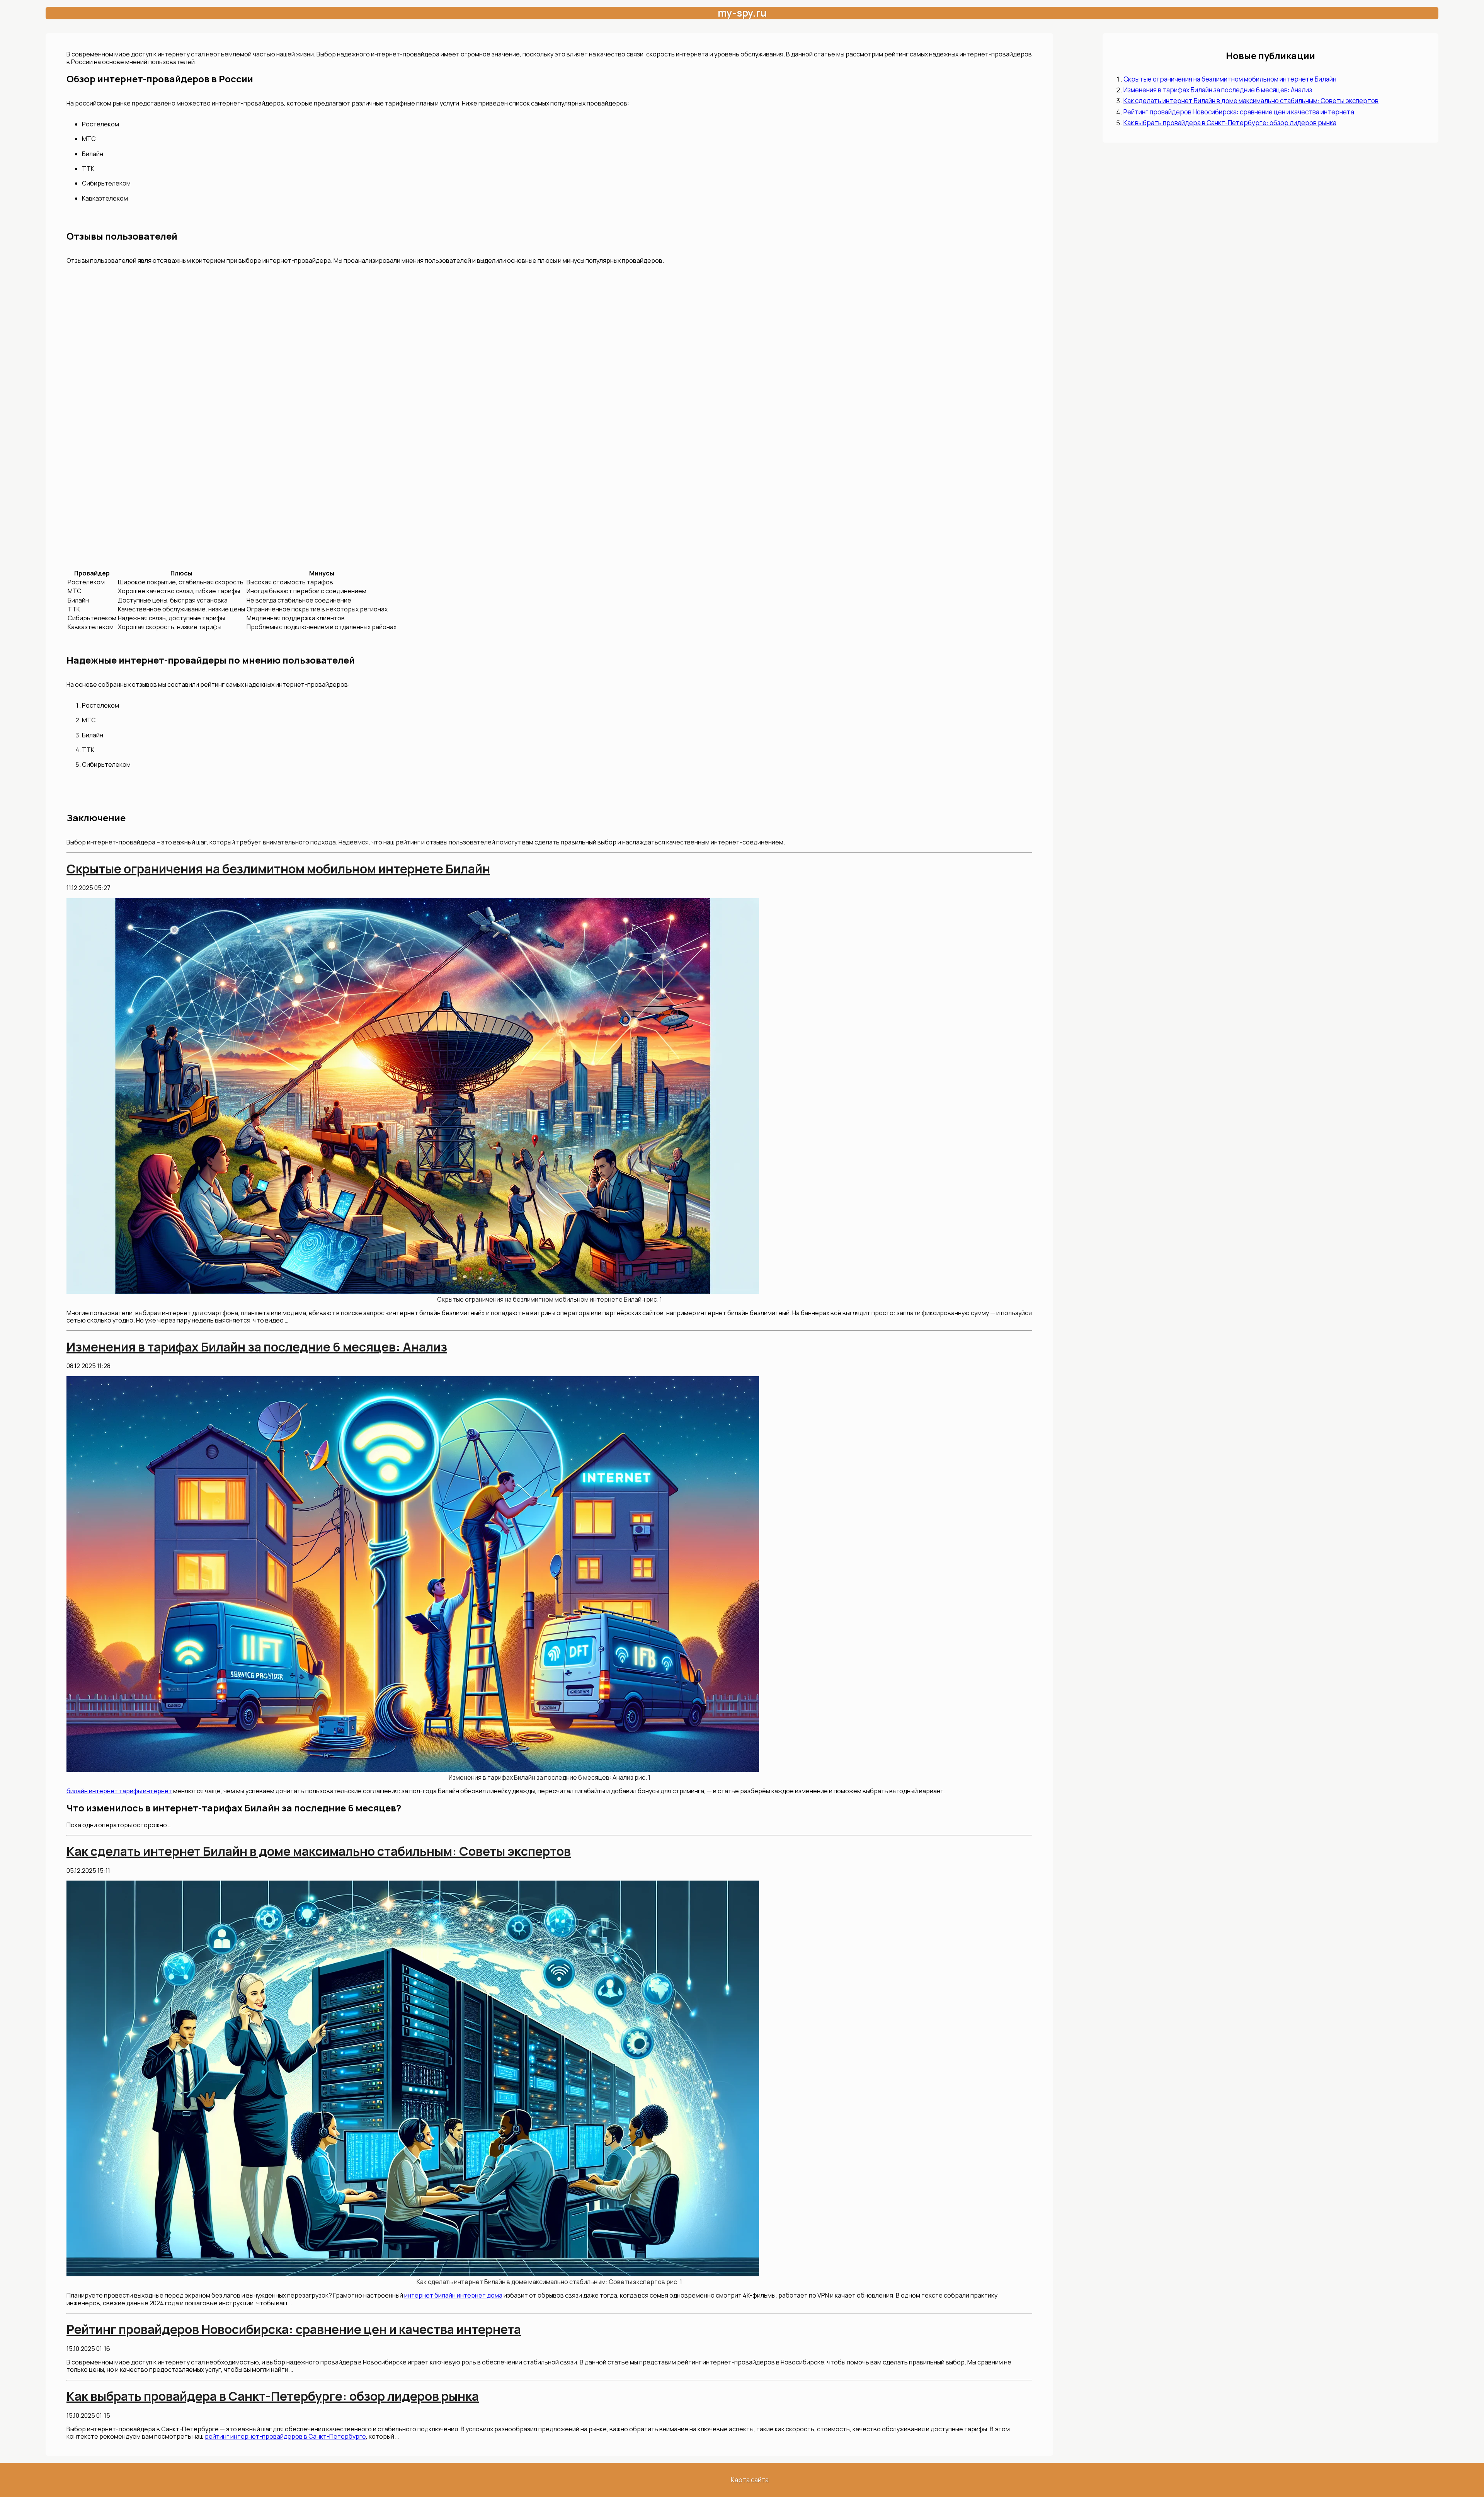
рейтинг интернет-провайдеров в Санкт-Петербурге (285, 2436)
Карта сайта (750, 2480)
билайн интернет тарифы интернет (119, 1791)
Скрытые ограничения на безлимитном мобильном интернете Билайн (1230, 79)
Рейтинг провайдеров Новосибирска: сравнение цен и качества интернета (1239, 112)
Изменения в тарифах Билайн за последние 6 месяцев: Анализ (1218, 90)
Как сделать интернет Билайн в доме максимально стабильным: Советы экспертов (1251, 101)
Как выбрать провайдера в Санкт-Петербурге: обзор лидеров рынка (1230, 123)
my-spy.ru (742, 13)
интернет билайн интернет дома (453, 2295)
